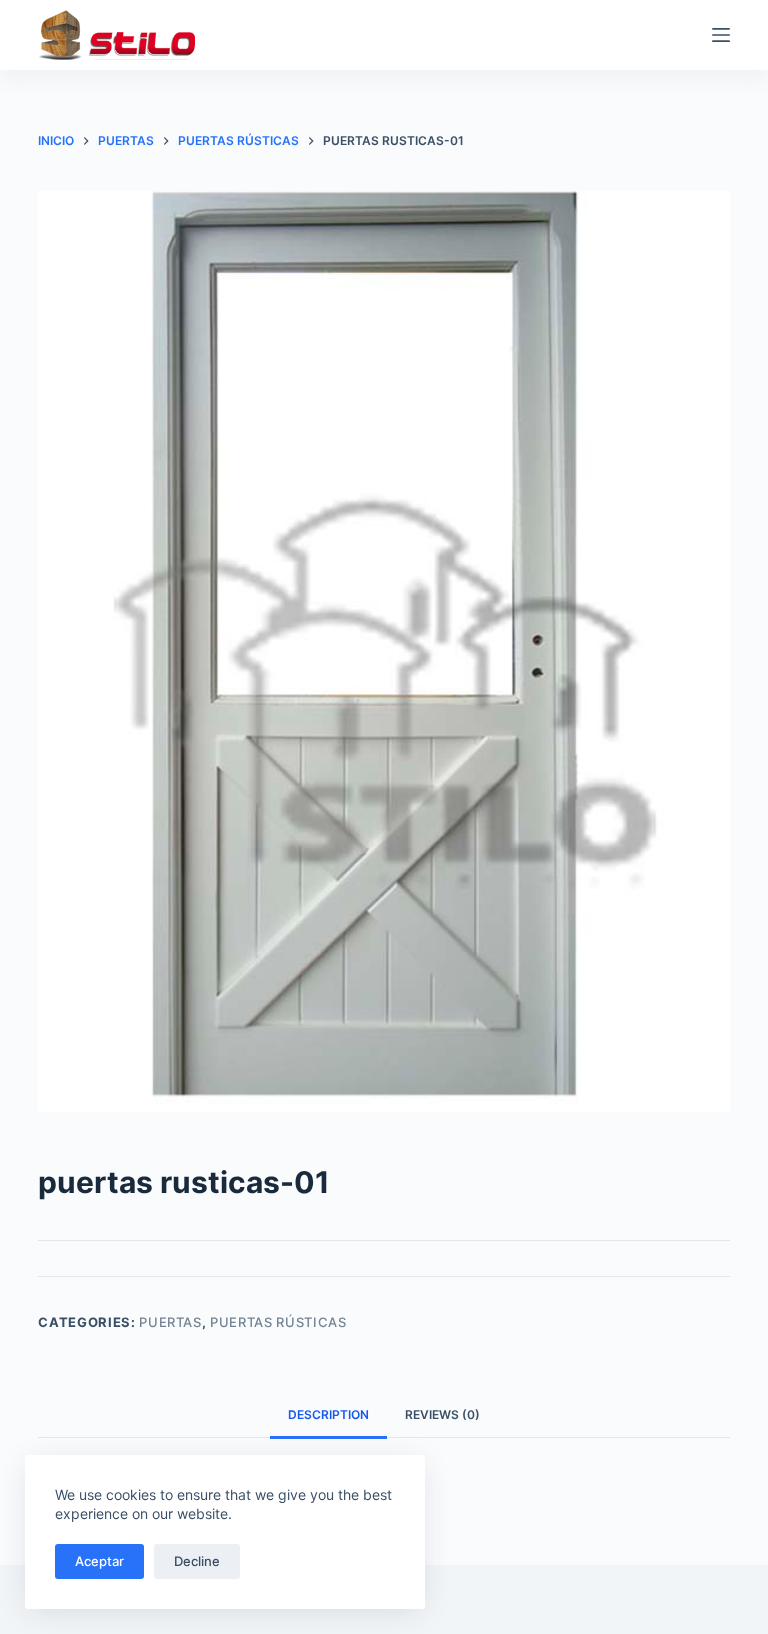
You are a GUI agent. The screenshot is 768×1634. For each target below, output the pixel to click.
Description (328, 1414)
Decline (197, 1561)
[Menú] (721, 35)
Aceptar (99, 1561)
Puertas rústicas (278, 1322)
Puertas (170, 1322)
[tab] (328, 1415)
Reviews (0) (442, 1414)
